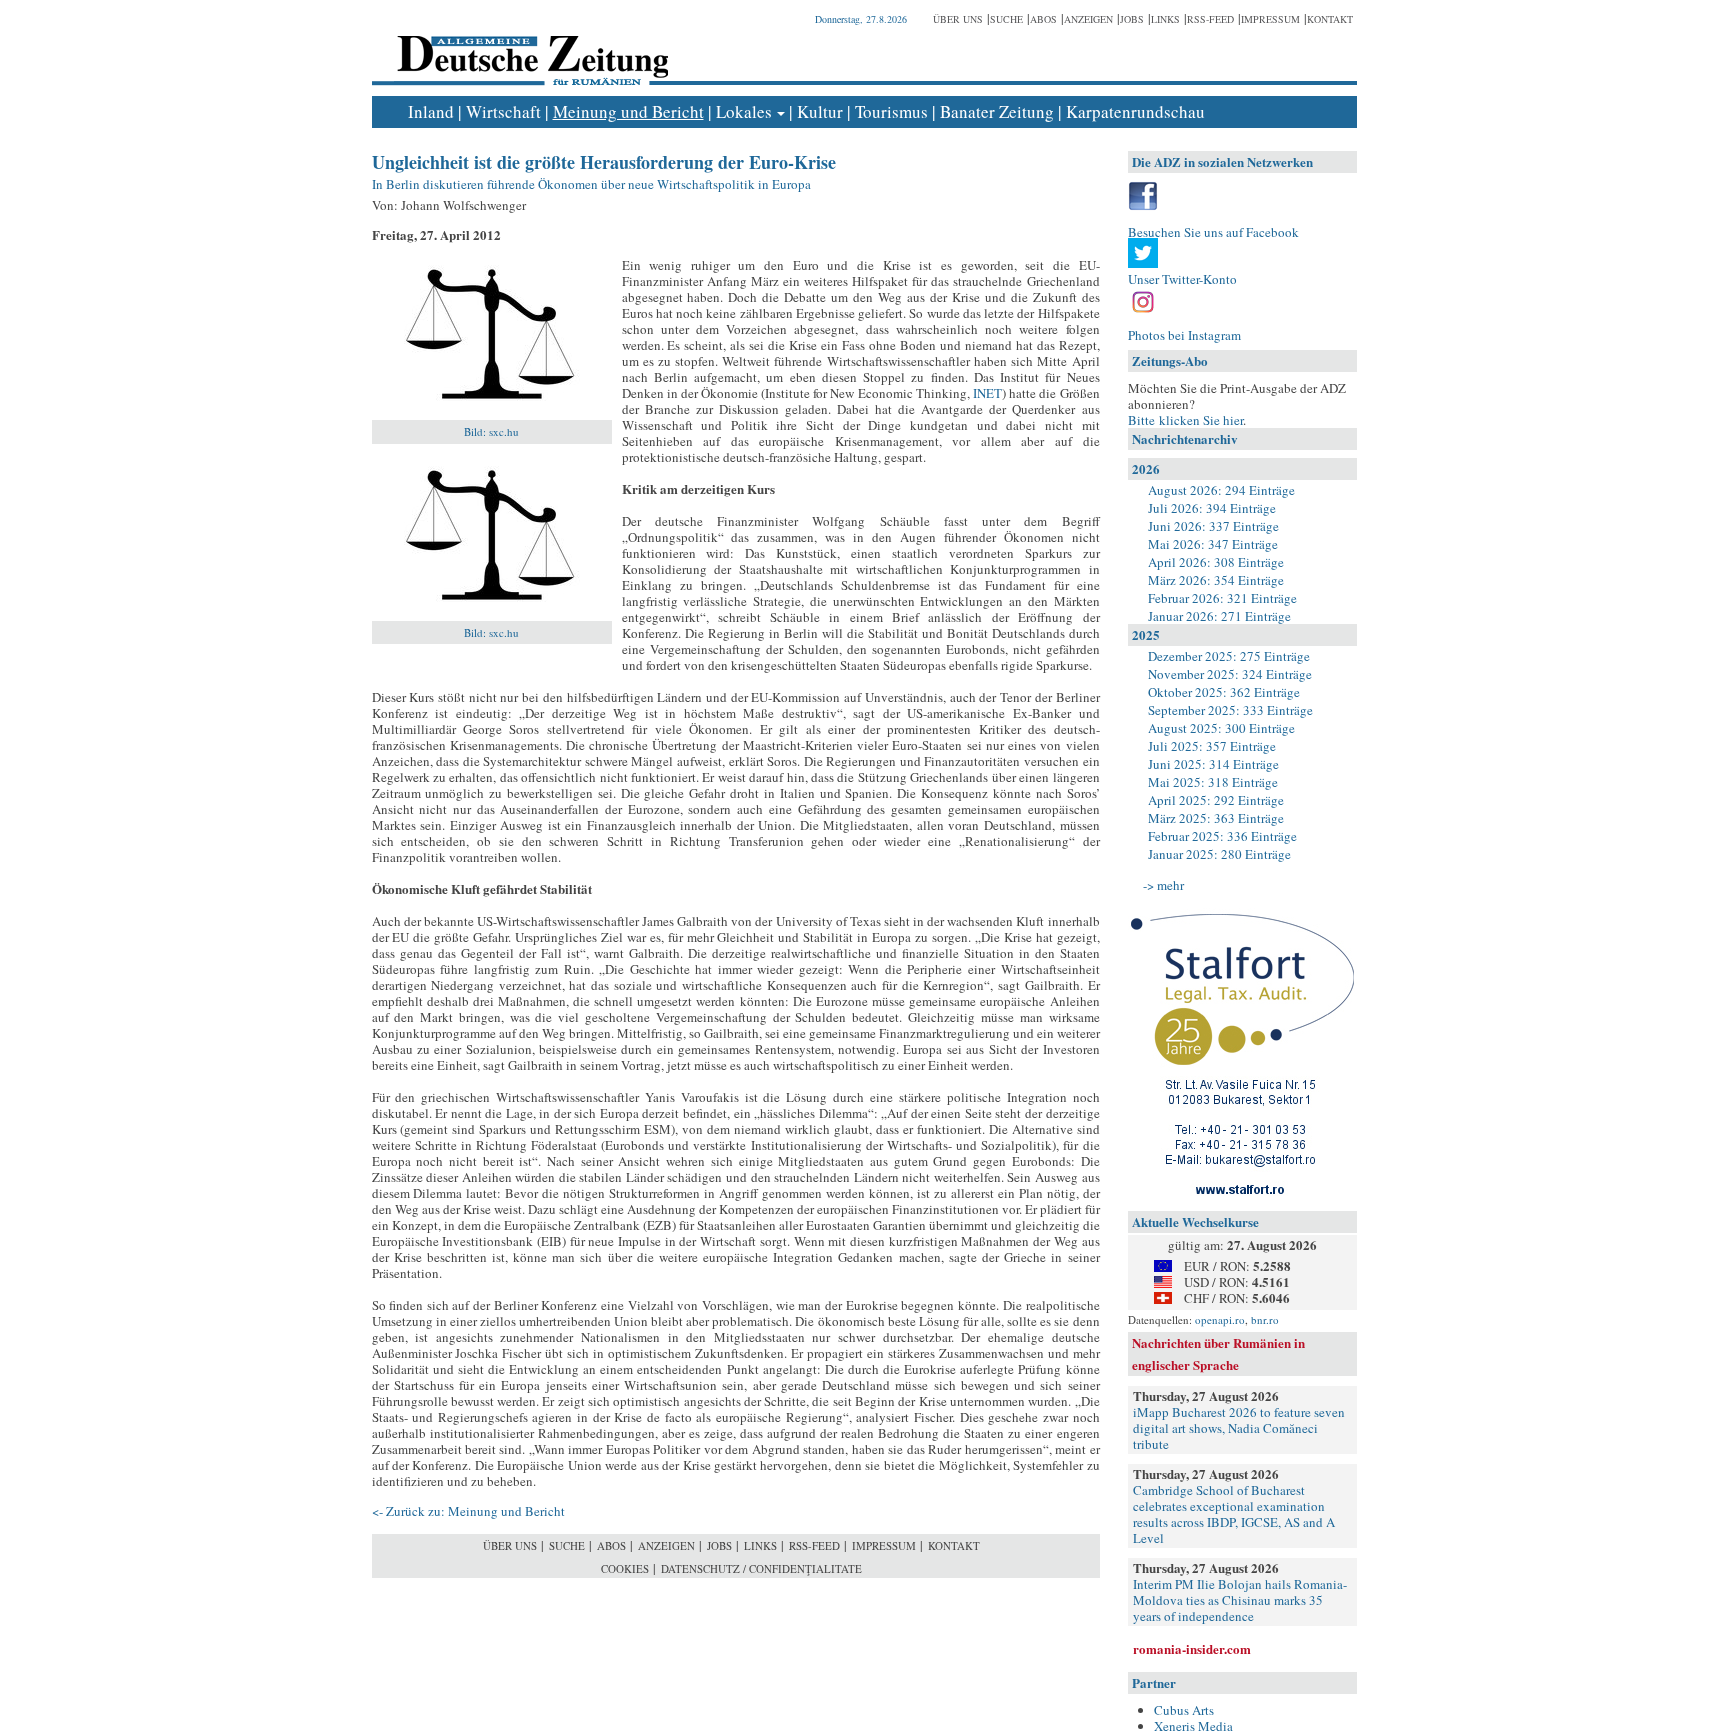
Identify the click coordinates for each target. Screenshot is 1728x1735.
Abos (1043, 19)
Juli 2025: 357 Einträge (1212, 746)
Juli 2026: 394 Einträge (1212, 508)
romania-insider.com (1192, 1648)
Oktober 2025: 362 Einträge (1224, 692)
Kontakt (1330, 19)
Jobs (1132, 19)
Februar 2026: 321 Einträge (1222, 598)
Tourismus (891, 111)
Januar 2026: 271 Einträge (1219, 616)
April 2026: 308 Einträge (1216, 562)
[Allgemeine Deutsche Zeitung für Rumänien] (529, 45)
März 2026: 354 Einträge (1216, 580)
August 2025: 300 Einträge (1221, 728)
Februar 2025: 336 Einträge (1222, 836)
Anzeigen (1088, 19)
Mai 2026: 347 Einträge (1213, 544)
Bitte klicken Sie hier (1185, 420)
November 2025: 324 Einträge (1230, 674)
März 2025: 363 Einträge (1216, 818)
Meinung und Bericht (628, 111)
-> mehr (1163, 885)
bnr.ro (1265, 1319)
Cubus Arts (1184, 1710)
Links (1165, 19)
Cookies (625, 1568)
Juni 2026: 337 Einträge (1213, 526)
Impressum (1270, 19)
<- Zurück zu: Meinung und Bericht (468, 1511)
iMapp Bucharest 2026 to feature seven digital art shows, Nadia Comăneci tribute (1239, 1428)
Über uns (958, 19)
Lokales (744, 111)
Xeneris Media (1193, 1726)
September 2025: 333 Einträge (1230, 710)
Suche (1006, 19)
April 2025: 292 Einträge (1216, 800)
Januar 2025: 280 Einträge (1219, 854)
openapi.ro (1220, 1319)
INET (987, 393)
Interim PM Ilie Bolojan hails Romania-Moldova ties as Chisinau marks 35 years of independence (1240, 1600)
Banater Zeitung (997, 111)
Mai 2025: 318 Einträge (1213, 782)
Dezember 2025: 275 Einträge (1229, 656)
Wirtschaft (503, 111)
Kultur (820, 111)
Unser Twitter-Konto (1182, 279)
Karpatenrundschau (1135, 111)
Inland (431, 111)
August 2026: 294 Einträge (1221, 490)
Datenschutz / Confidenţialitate (761, 1568)
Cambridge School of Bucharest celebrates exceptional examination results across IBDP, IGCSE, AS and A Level (1234, 1514)
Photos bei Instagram (1184, 335)
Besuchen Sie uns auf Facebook (1213, 232)
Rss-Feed (1210, 19)
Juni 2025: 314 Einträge (1213, 764)
